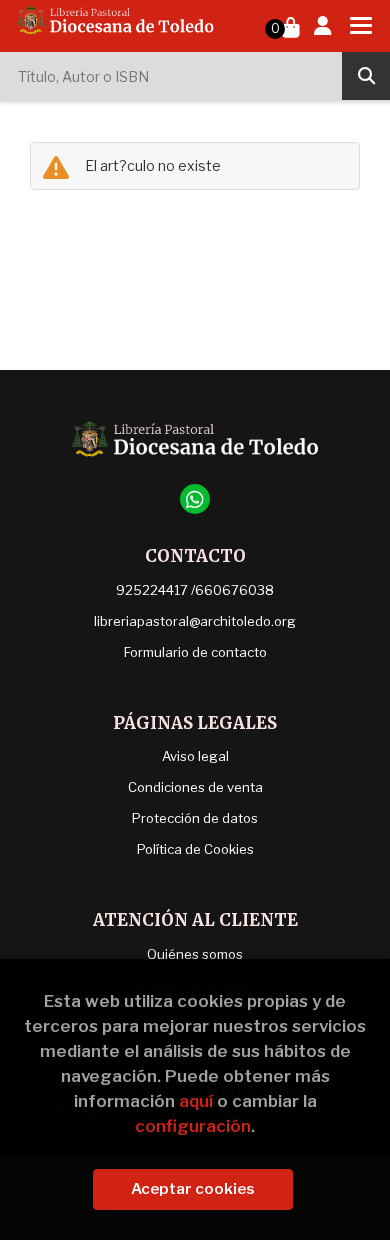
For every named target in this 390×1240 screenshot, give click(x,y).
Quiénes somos (195, 954)
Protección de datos (195, 818)
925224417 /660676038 (195, 590)
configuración (193, 1126)
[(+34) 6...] (195, 499)
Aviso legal (195, 756)
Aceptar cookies (193, 1189)
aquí (196, 1101)
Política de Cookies (195, 849)
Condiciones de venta (195, 787)
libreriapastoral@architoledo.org (195, 621)
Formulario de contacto (195, 652)
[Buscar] (366, 76)
